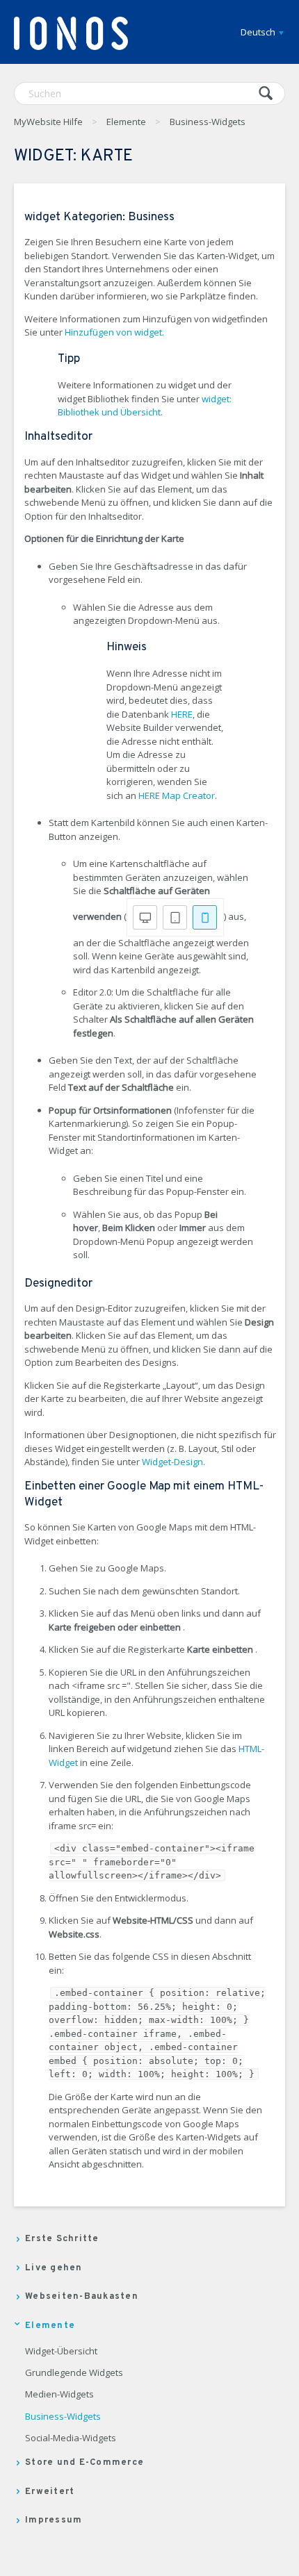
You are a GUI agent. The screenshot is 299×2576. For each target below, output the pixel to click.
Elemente (126, 122)
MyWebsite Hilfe (48, 122)
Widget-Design (172, 1462)
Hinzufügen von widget (113, 332)
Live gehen (54, 2268)
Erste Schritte (62, 2239)
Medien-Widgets (59, 2395)
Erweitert (50, 2492)
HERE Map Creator (177, 795)
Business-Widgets (208, 122)
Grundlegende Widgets (74, 2373)
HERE (182, 714)
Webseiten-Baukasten (82, 2297)
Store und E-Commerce (84, 2463)
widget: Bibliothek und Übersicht (145, 406)
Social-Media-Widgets (71, 2438)
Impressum (54, 2520)
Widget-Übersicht (61, 2352)
